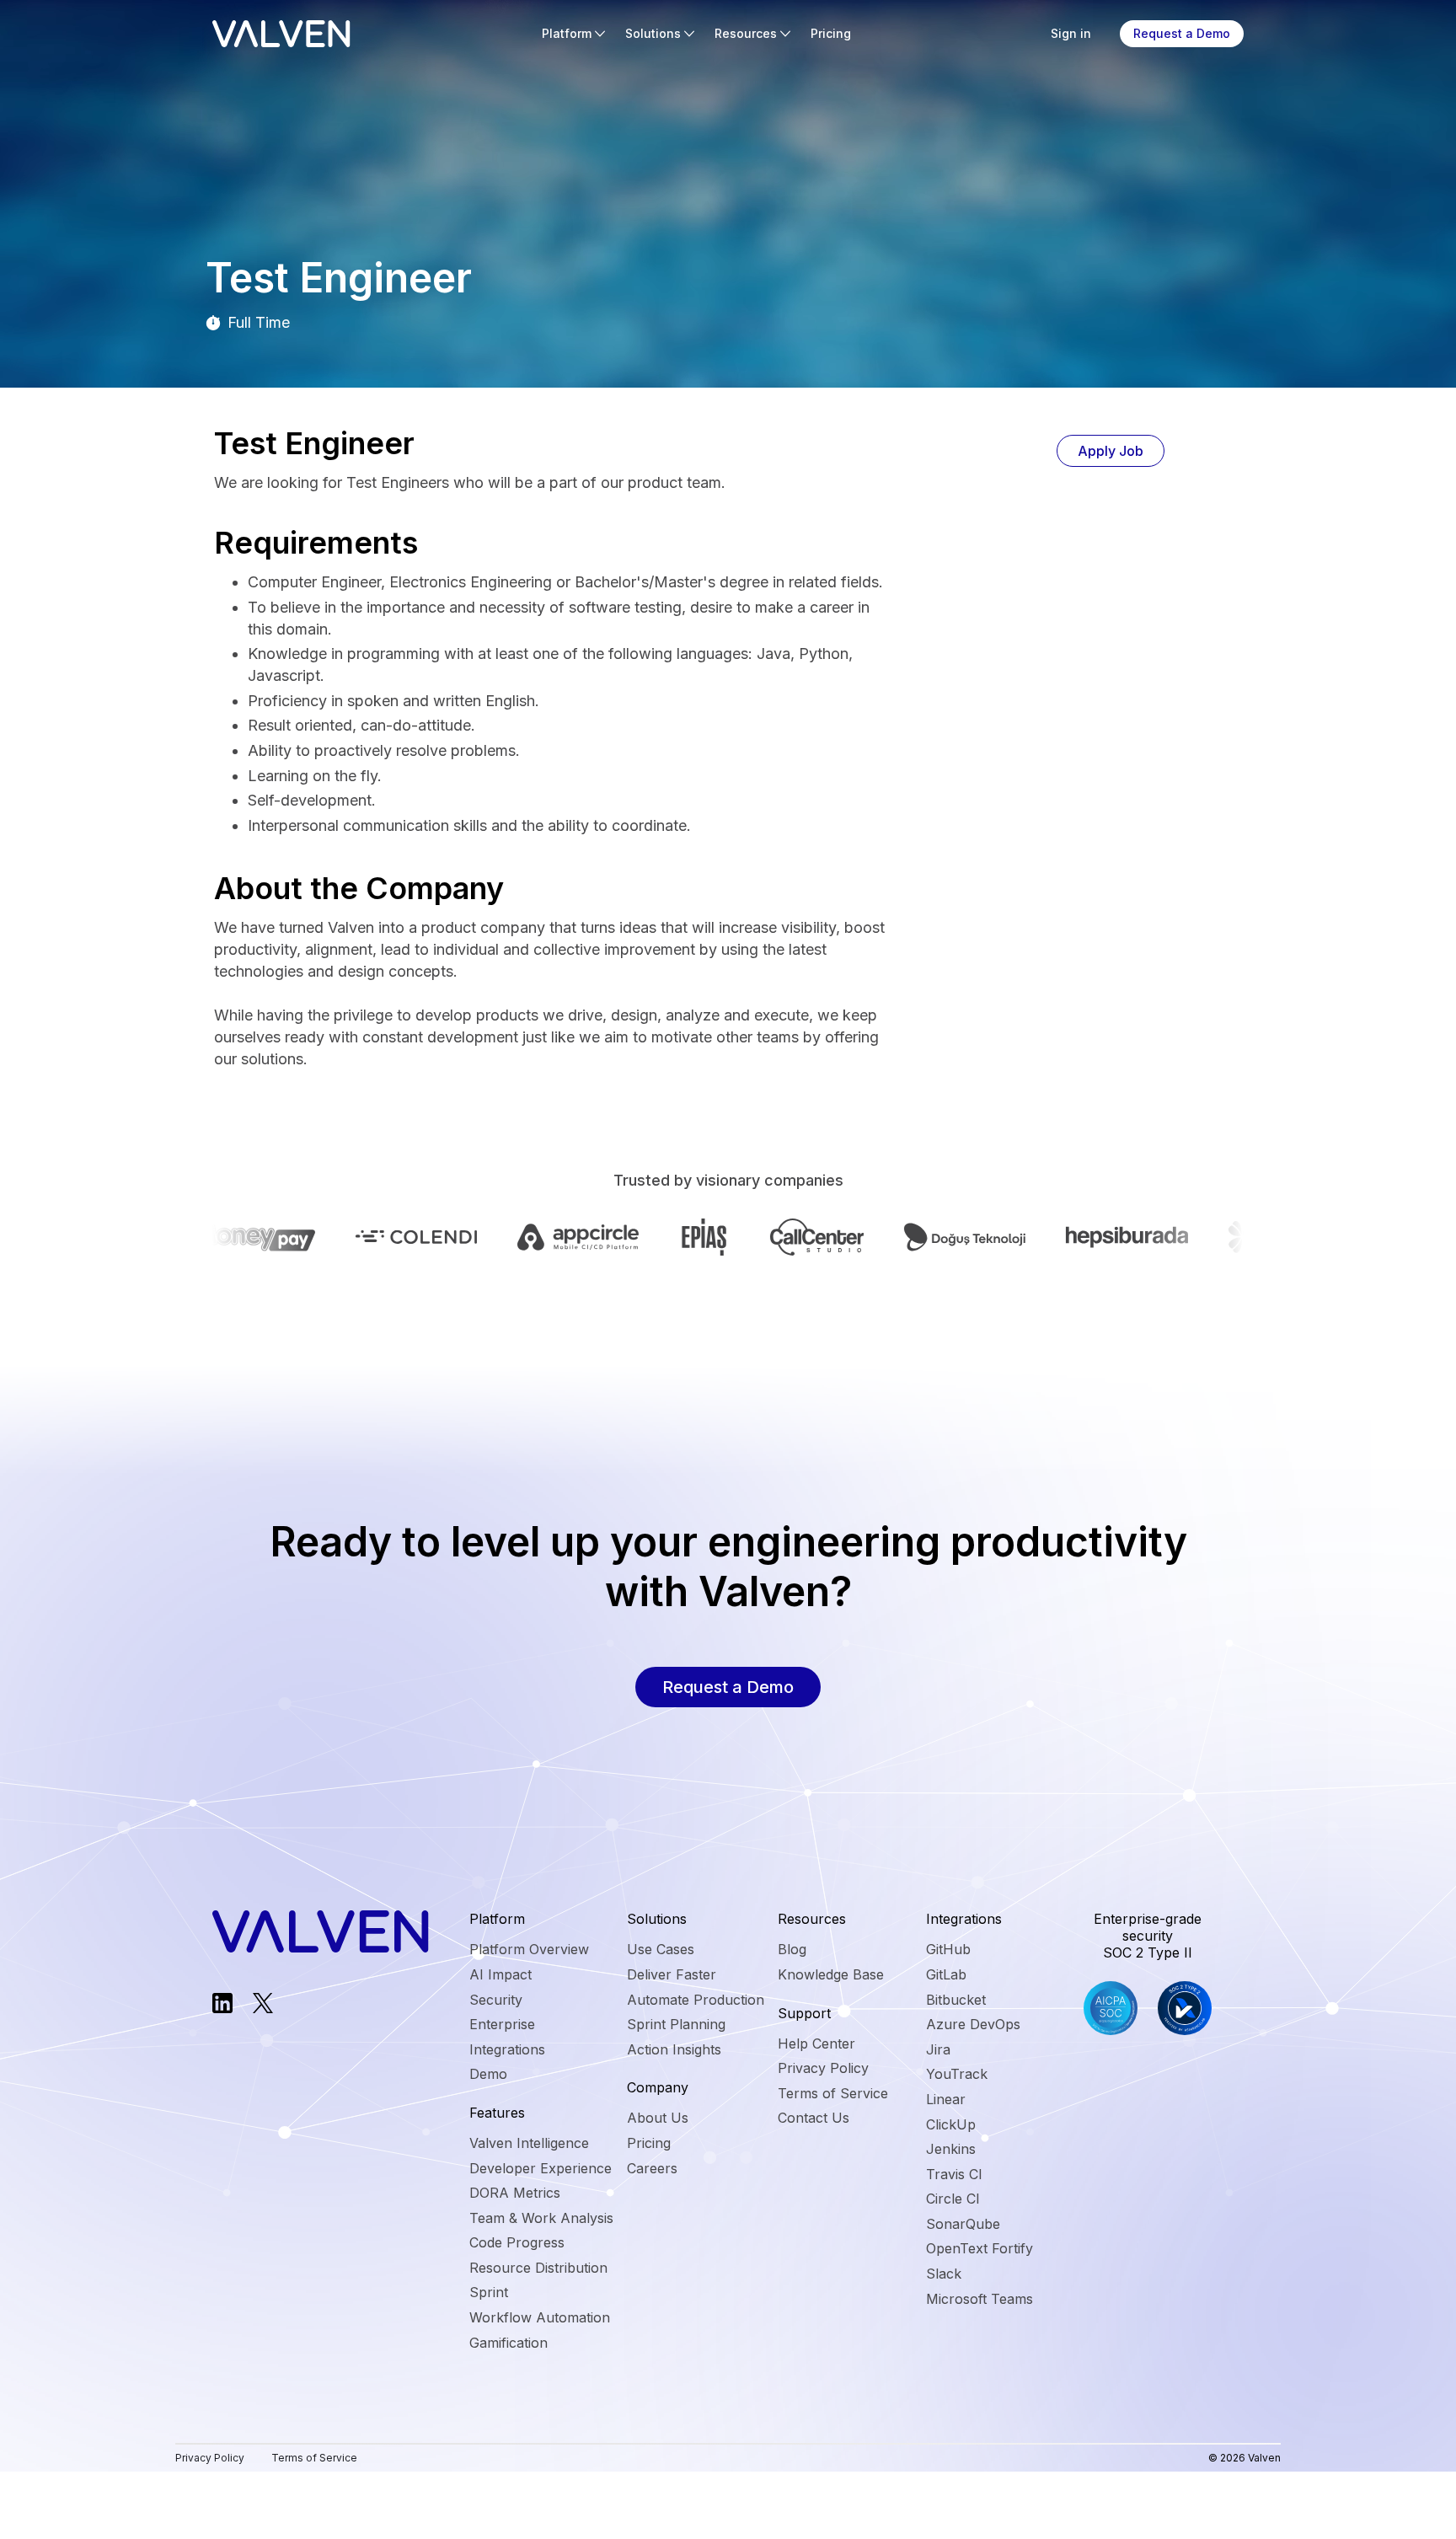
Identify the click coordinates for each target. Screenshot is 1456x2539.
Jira (938, 2049)
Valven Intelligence (529, 2143)
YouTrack (957, 2074)
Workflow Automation (540, 2317)
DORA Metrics (515, 2193)
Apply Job (1111, 451)
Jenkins (951, 2149)
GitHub (948, 1949)
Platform (567, 33)
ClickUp (951, 2124)
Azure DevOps (973, 2024)
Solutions (653, 33)
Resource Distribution (538, 2268)
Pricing (831, 33)
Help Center (816, 2044)
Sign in (1071, 33)
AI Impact (500, 1974)
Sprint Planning (676, 2024)
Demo (488, 2074)
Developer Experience (541, 2168)
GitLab (946, 1974)
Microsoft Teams (980, 2299)
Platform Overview (529, 1949)
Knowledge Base (831, 1974)
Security (496, 2000)
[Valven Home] (281, 34)
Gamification (509, 2343)
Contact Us (814, 2118)
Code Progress (517, 2242)
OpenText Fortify (980, 2248)
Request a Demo (1182, 33)
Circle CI (953, 2199)
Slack (944, 2274)
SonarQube (963, 2224)
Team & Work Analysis (541, 2218)
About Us (658, 2118)
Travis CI (954, 2174)
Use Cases (661, 1949)
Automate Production (696, 2000)
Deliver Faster (672, 1974)
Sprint (489, 2292)
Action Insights (674, 2049)
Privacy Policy (823, 2068)
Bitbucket (956, 2000)
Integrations (507, 2049)
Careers (652, 2168)
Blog (792, 1949)
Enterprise (502, 2024)
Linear (946, 2099)
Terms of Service (833, 2093)
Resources (746, 33)
